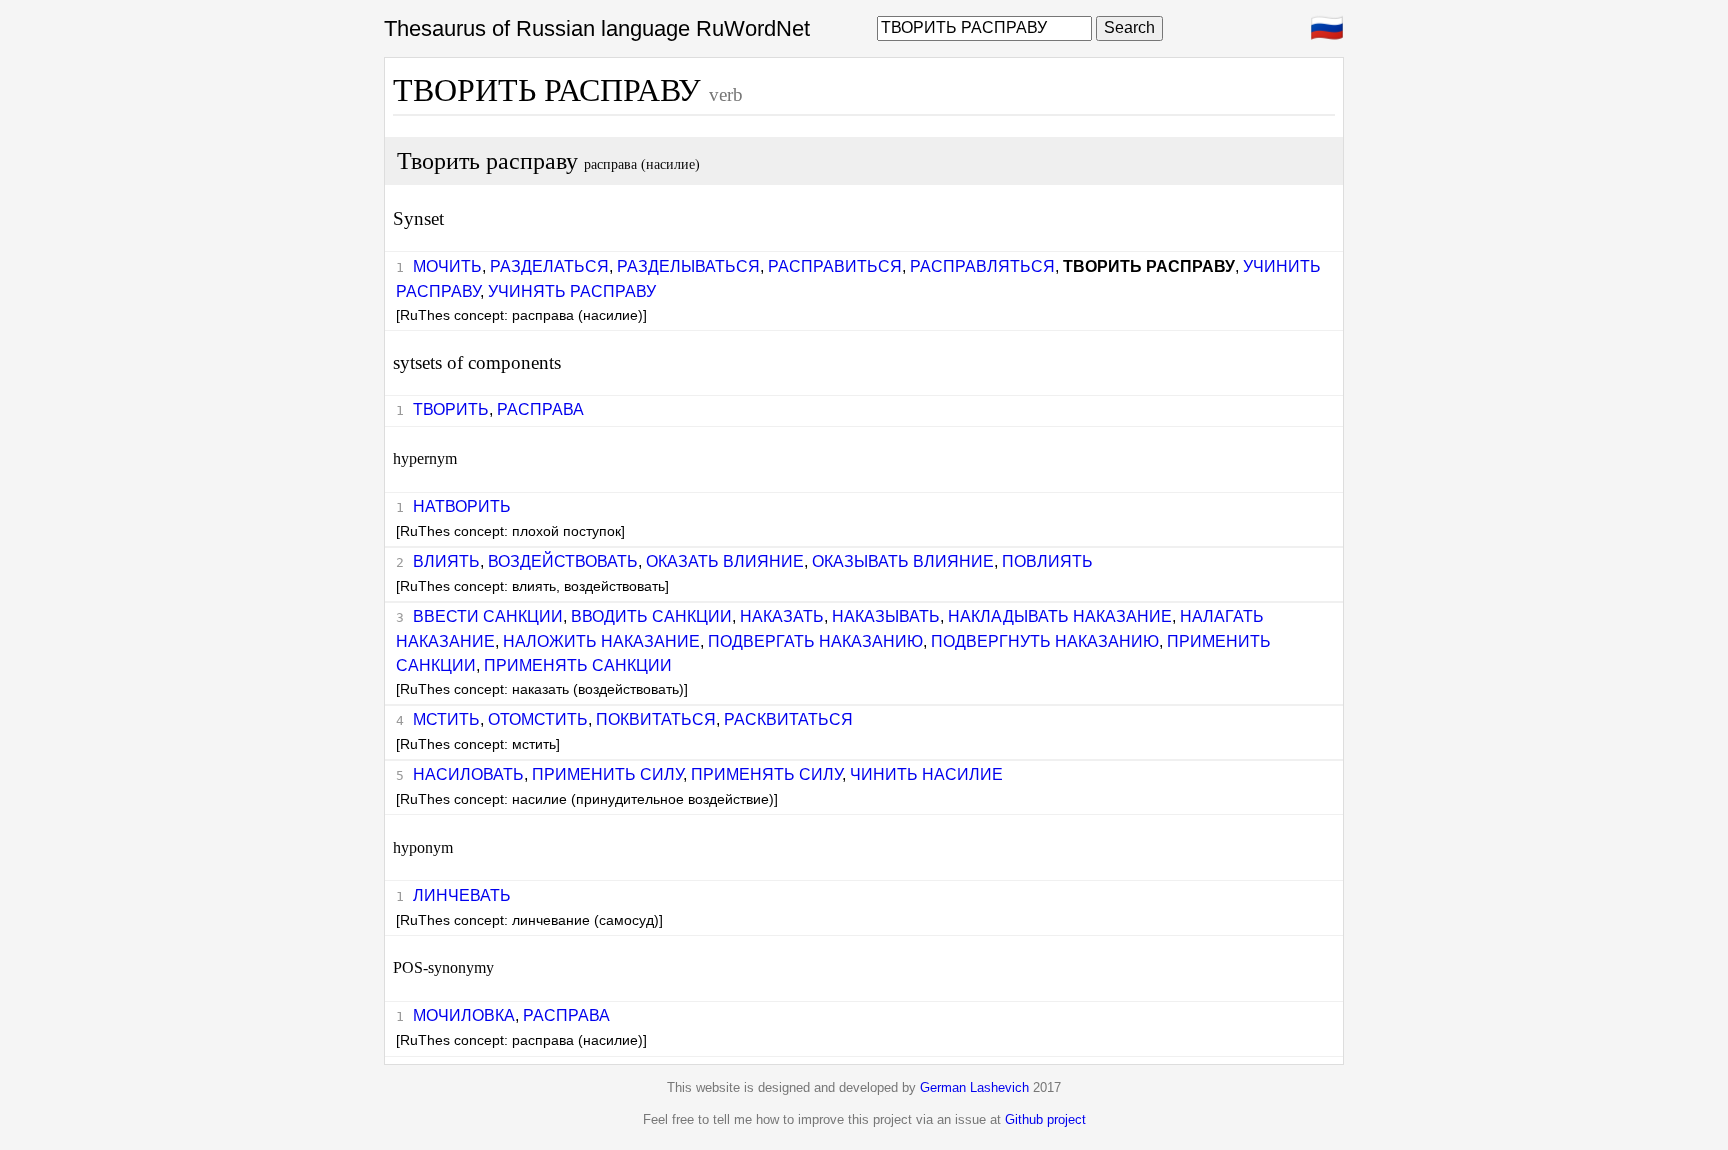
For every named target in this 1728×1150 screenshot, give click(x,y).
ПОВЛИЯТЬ (1047, 561)
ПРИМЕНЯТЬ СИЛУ (766, 774)
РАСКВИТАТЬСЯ (788, 719)
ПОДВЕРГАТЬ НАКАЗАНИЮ (815, 641)
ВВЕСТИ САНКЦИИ (488, 616)
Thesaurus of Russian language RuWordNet (597, 28)
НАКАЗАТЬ (782, 616)
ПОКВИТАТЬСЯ (656, 719)
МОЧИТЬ (447, 266)
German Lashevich (974, 1087)
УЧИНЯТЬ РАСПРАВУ (572, 291)
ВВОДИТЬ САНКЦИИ (651, 616)
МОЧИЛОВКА (464, 1015)
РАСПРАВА (540, 409)
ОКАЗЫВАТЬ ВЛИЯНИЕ (903, 561)
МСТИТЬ (446, 719)
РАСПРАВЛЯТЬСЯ (982, 266)
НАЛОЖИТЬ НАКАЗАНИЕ (601, 641)
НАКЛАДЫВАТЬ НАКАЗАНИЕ (1060, 616)
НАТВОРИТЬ (462, 506)
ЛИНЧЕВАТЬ (462, 895)
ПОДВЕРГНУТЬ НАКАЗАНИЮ (1045, 641)
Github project (1045, 1119)
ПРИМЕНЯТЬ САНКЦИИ (578, 665)
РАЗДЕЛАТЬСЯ (549, 266)
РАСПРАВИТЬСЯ (835, 266)
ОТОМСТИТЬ (538, 719)
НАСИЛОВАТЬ (468, 774)
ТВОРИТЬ (451, 409)
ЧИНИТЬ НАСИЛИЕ (926, 774)
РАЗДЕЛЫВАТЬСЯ (688, 266)
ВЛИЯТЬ (446, 561)
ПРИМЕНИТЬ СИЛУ (607, 774)
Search (1129, 27)
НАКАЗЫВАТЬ (886, 616)
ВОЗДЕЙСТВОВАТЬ (563, 561)
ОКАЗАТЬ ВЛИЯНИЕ (725, 561)
